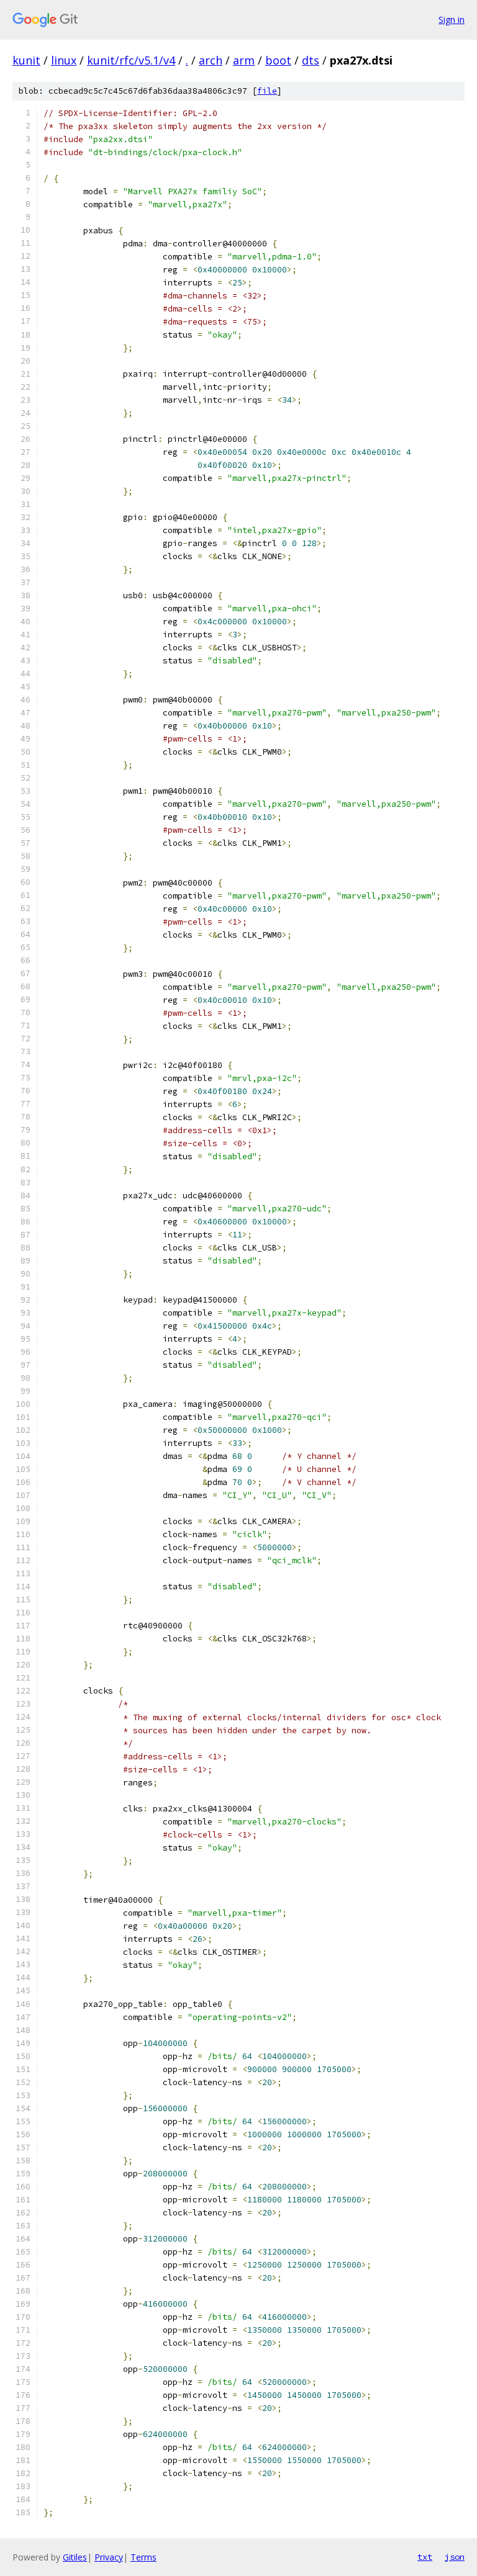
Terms (143, 2557)
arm (244, 60)
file (267, 91)
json (455, 2557)
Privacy (109, 2557)
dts (311, 60)
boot (278, 60)
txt (425, 2557)
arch (211, 60)
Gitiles (75, 2557)
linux (64, 60)
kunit (26, 60)
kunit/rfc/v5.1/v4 (131, 60)
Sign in (452, 20)
